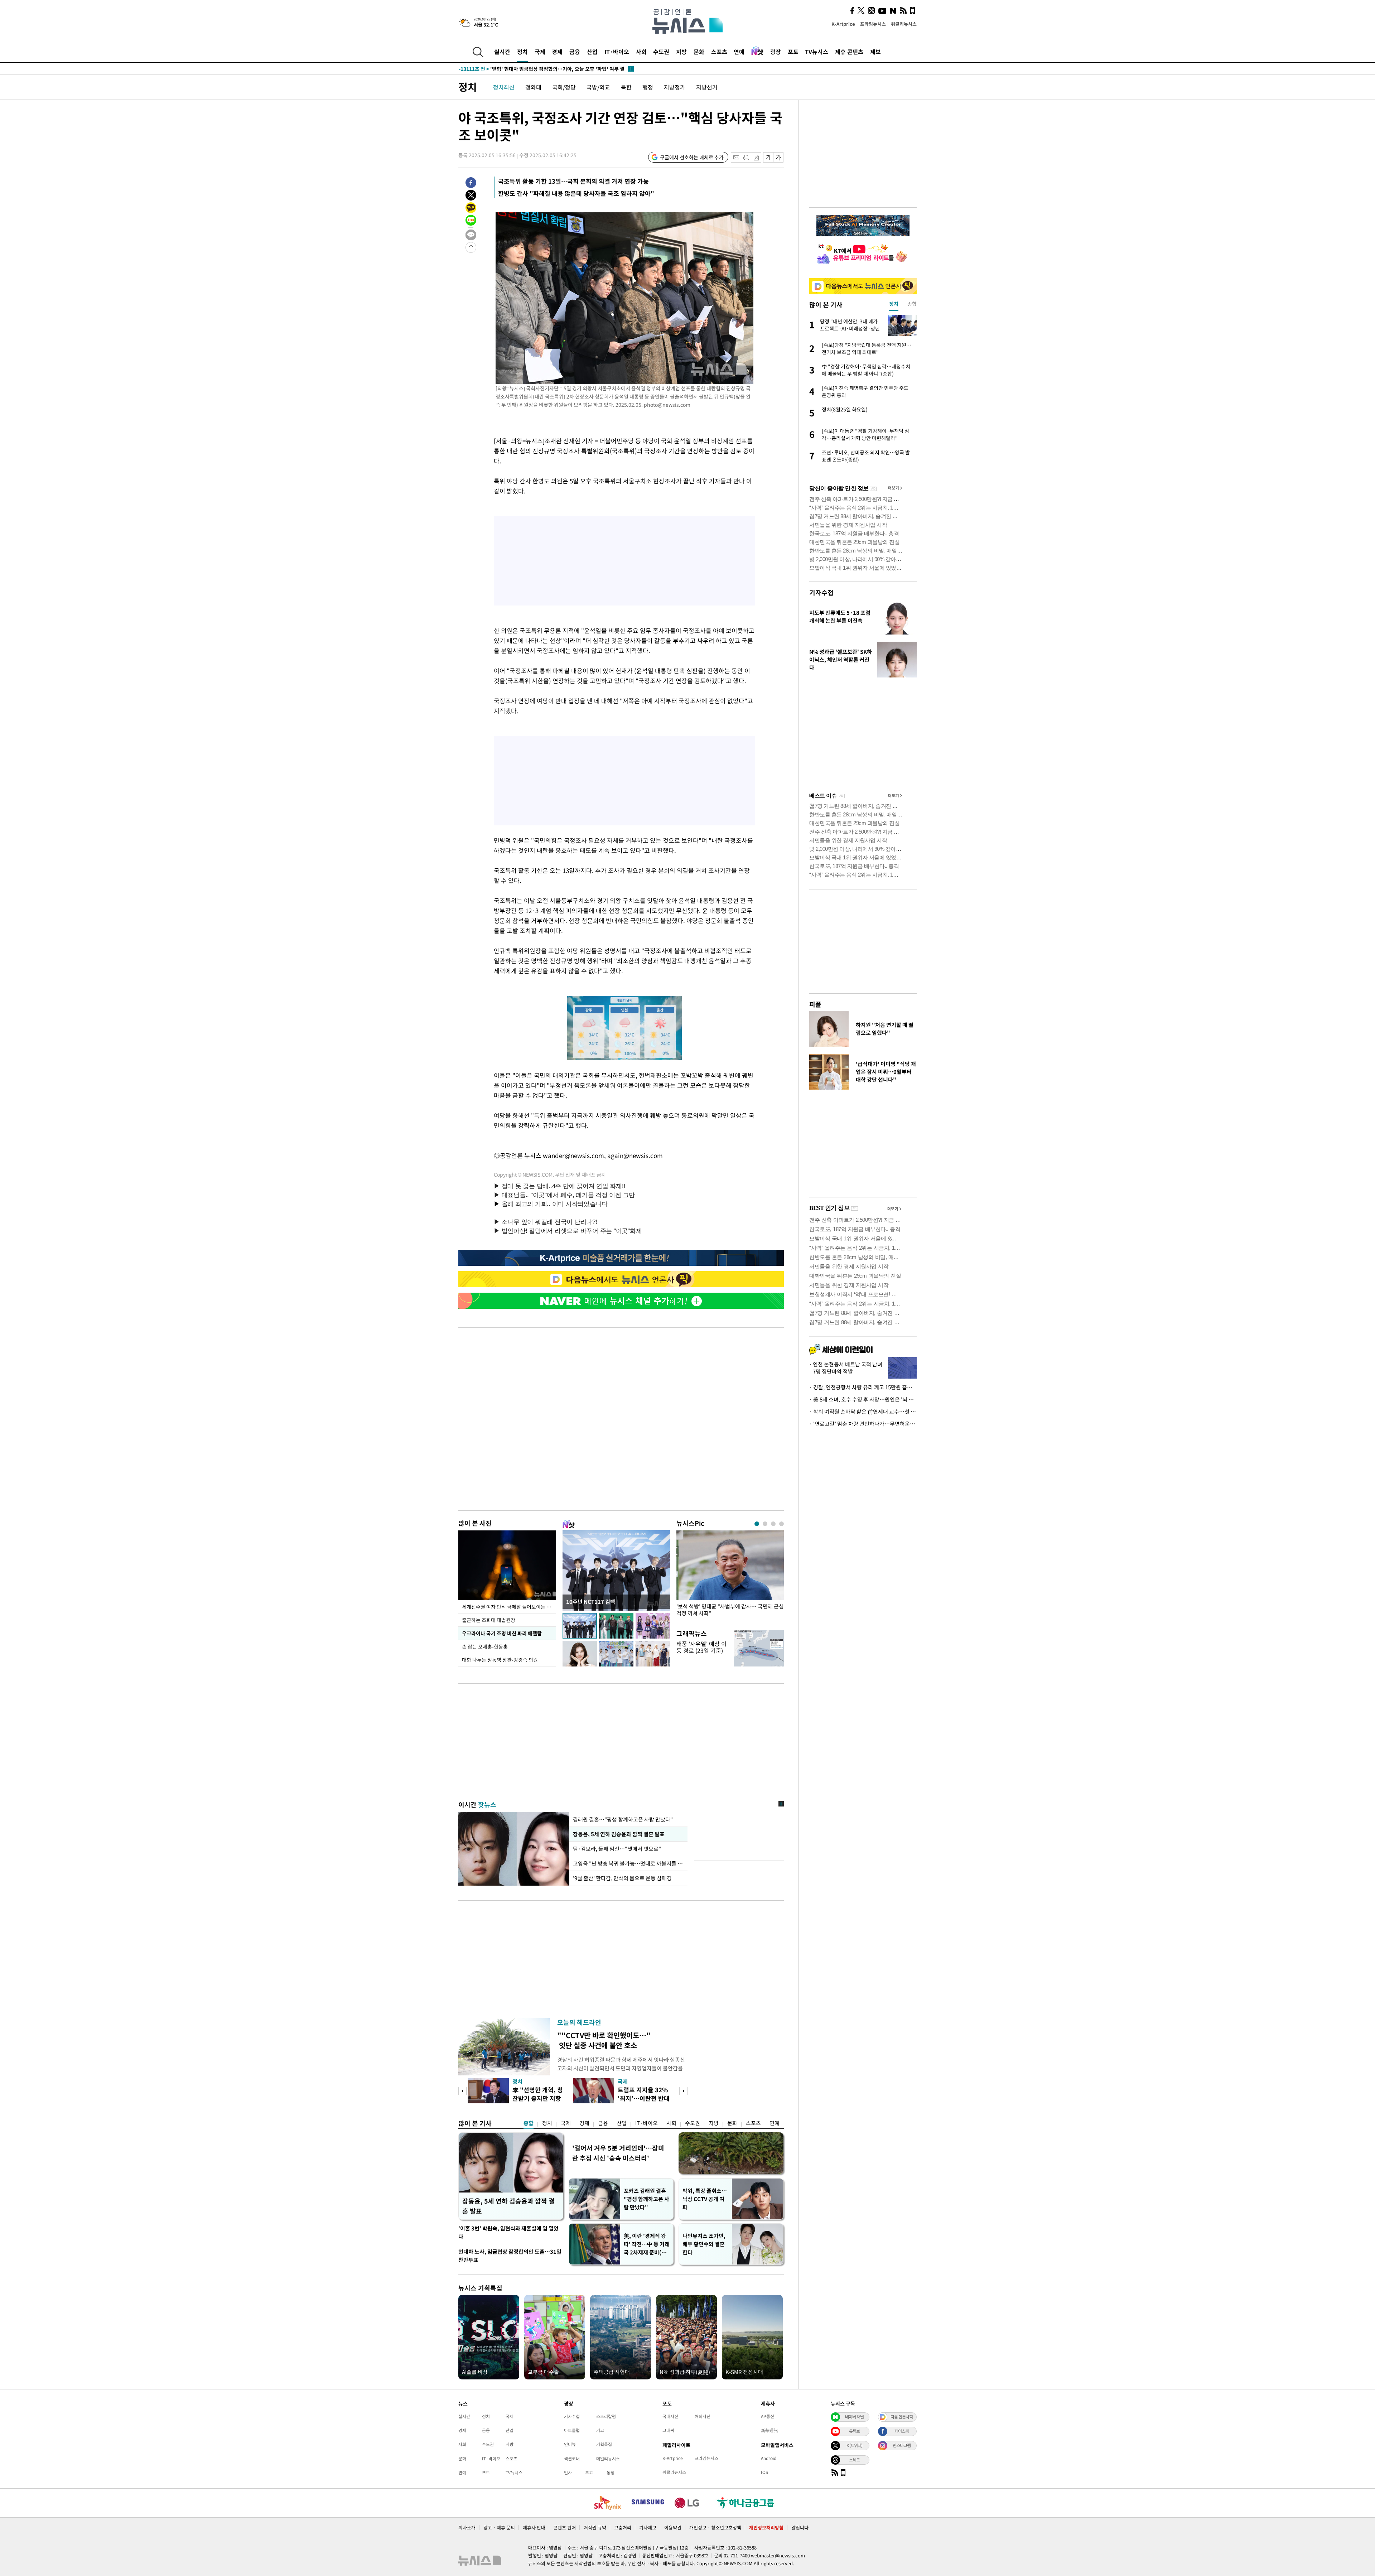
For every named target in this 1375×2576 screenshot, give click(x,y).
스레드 (854, 2460)
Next (683, 2091)
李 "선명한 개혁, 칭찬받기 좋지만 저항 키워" (538, 2098)
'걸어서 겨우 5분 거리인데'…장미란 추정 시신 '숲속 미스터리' (618, 2153)
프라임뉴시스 (873, 24)
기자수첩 (821, 592)
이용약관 (673, 2527)
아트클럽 (572, 2430)
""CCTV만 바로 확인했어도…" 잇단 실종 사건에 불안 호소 (604, 2040)
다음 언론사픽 (902, 2417)
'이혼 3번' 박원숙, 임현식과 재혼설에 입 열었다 (508, 2232)
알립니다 (800, 2527)
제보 (875, 52)
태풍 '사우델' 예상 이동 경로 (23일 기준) (701, 1647)
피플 (815, 1004)
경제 (557, 52)
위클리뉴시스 (904, 24)
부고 (589, 2473)
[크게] (779, 157)
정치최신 (504, 87)
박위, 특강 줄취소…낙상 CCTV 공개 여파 (705, 2199)
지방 (681, 52)
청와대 (533, 87)
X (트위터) (854, 2445)
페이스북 (902, 2431)
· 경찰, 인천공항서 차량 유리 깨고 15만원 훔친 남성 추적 (863, 1387)
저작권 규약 (595, 2527)
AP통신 (768, 2416)
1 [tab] (757, 1524)
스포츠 (719, 52)
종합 (529, 2123)
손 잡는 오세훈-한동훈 (485, 1646)
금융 (575, 52)
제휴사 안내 (534, 2527)
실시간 (502, 52)
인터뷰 (570, 2444)
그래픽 (668, 2430)
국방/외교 (598, 87)
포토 (793, 52)
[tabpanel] (730, 1575)
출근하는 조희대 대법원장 (489, 1620)
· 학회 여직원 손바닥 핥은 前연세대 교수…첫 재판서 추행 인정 (863, 1412)
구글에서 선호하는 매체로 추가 (692, 157)
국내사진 (670, 2416)
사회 (641, 52)
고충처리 (623, 2527)
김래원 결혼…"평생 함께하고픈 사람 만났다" (623, 1819)
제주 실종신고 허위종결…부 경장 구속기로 (519, 69)
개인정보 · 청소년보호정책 (715, 2527)
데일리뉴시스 (608, 2459)
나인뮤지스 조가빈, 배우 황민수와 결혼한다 (704, 2244)
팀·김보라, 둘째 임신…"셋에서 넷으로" (617, 1849)
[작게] (768, 157)
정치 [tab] (894, 304)
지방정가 (675, 87)
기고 (600, 2430)
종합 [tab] (912, 304)
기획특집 (604, 2444)
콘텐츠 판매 (565, 2527)
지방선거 (707, 87)
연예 (739, 52)
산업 (592, 52)
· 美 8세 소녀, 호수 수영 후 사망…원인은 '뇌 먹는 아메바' (863, 1399)
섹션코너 (572, 2459)
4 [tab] (781, 1524)
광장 (776, 52)
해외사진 (703, 2416)
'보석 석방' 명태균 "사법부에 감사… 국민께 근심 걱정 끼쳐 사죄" (730, 1610)
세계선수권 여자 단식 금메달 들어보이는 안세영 (509, 1607)
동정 (611, 2473)
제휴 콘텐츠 (849, 52)
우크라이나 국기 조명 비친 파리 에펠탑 (502, 1633)
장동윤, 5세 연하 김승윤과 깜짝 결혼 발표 (618, 1834)
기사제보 (648, 2527)
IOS (764, 2472)
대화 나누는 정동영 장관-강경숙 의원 (500, 1660)
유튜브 (854, 2431)
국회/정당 (564, 87)
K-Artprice (843, 24)
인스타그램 (902, 2445)
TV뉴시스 (817, 52)
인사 (568, 2473)
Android (769, 2458)
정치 (522, 52)
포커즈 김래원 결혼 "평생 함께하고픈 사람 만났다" (647, 2199)
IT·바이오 (617, 52)
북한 (626, 87)
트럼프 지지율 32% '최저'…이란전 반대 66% (644, 2098)
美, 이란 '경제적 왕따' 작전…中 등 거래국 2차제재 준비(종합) (647, 2244)
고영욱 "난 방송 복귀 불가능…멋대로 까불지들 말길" (628, 1863)
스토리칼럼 (606, 2416)
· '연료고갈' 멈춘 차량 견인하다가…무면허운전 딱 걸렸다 (863, 1424)
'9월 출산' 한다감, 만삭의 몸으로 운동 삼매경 (623, 1878)
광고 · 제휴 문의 (499, 2527)
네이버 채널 (854, 2417)
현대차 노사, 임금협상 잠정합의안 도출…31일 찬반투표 (510, 2256)
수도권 (661, 52)
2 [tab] (765, 1524)
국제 (540, 52)
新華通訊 (769, 2430)
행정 (648, 87)
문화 (699, 52)
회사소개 (467, 2527)
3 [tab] (773, 1524)
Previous (462, 2091)
